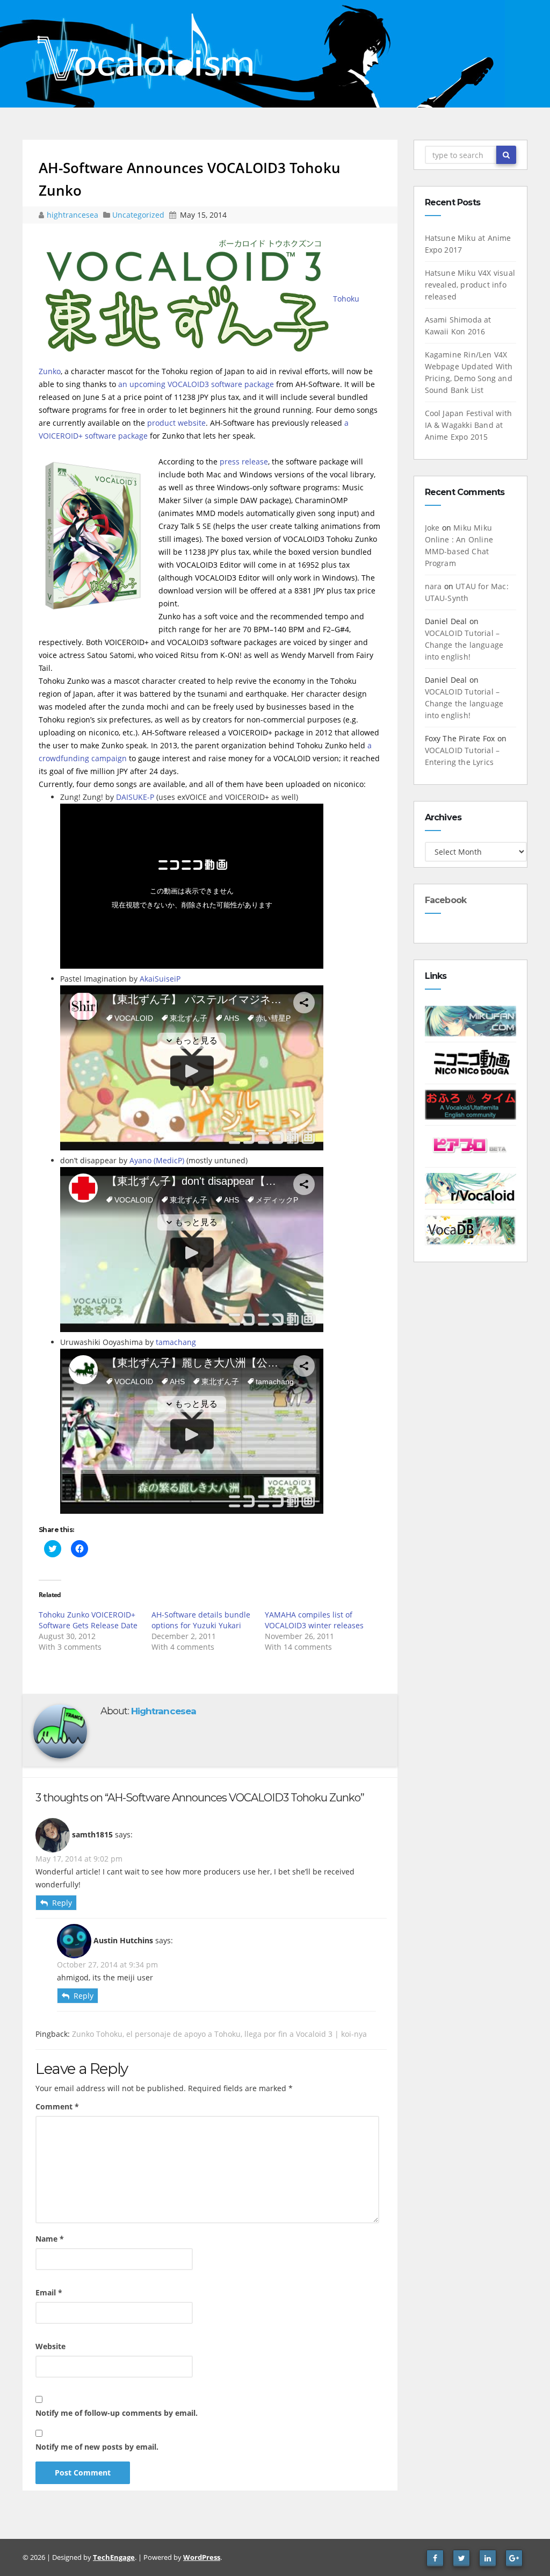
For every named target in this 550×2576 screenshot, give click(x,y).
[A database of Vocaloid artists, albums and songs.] (471, 1229)
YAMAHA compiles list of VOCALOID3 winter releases (314, 1620)
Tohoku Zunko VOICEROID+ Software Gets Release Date (88, 1620)
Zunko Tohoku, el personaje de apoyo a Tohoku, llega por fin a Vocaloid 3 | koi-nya (219, 2034)
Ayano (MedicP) (157, 1160)
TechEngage (114, 2557)
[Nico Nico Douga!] (471, 1062)
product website (176, 423)
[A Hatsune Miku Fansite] (471, 1020)
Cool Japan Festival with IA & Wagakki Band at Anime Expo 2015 (469, 425)
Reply (62, 1903)
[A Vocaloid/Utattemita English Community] (471, 1104)
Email (49, 2292)
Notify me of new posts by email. (97, 2447)
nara (433, 586)
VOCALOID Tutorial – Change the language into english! (464, 645)
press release (244, 461)
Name (50, 2239)
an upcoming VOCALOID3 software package (196, 384)
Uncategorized (139, 215)
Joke (432, 528)
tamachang (176, 1342)
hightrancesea (74, 215)
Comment (57, 2106)
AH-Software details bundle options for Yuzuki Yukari (201, 1620)
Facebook (446, 900)
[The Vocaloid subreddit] (471, 1187)
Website (50, 2346)
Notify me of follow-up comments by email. (117, 2413)
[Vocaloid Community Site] (471, 1146)
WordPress (202, 2557)
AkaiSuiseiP (160, 979)
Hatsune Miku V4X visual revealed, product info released (470, 285)
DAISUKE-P (135, 797)
